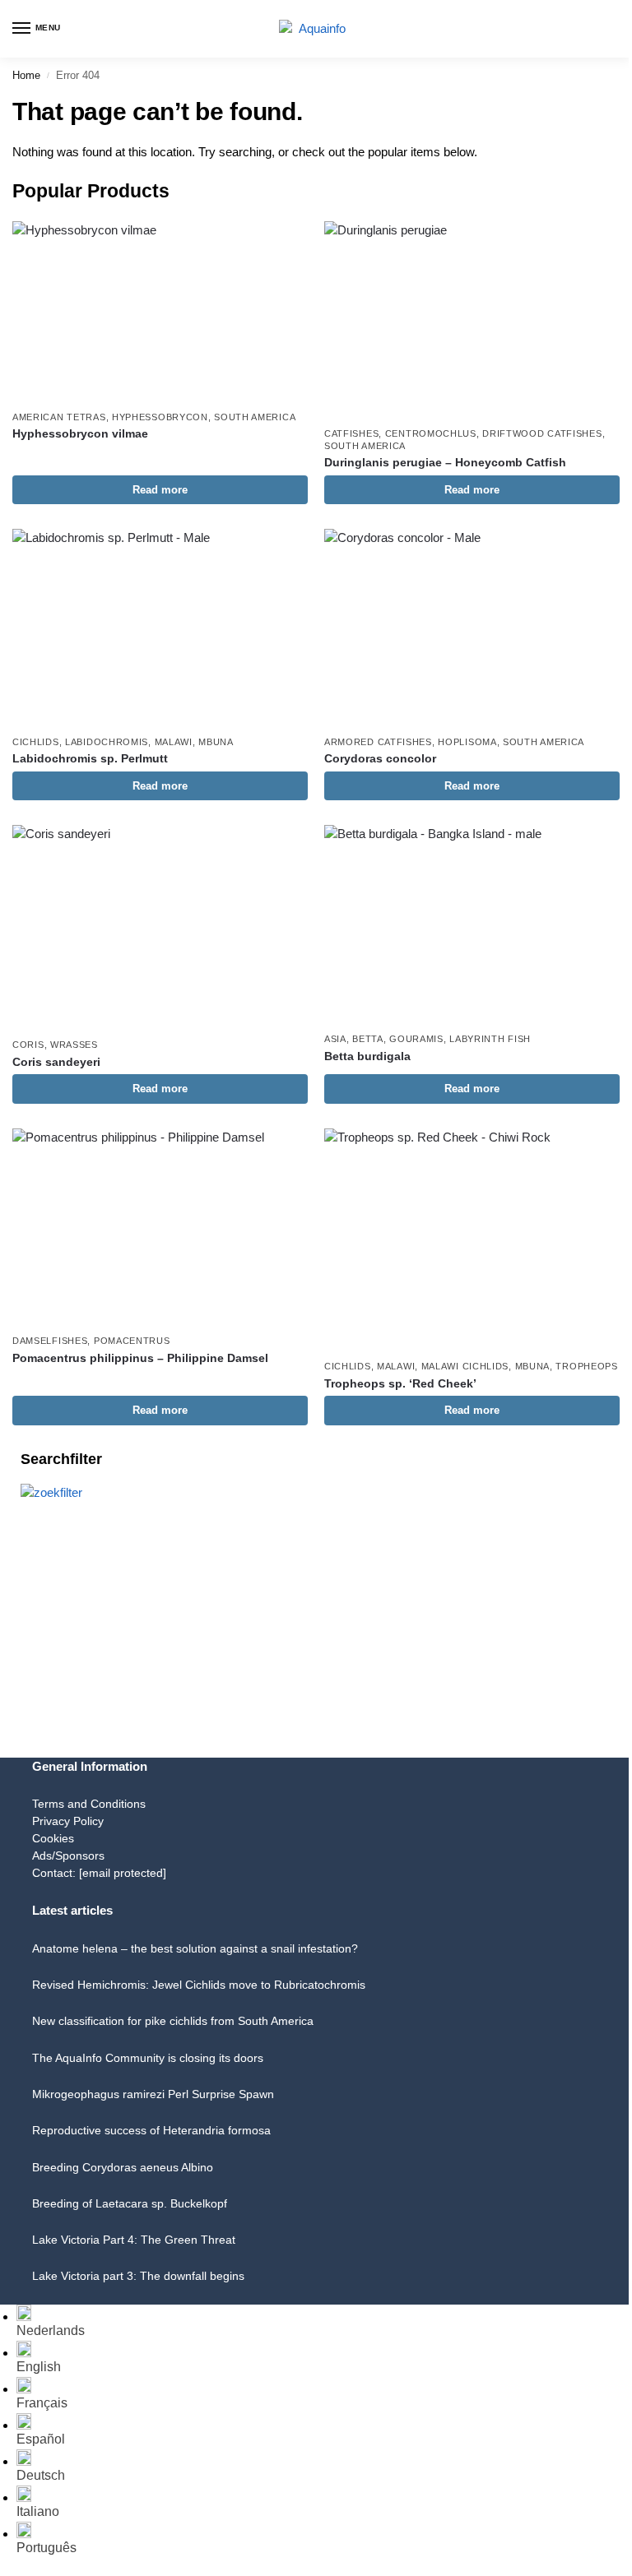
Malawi (174, 742)
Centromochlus (431, 433)
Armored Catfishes (378, 742)
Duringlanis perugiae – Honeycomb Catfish (445, 463)
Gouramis (416, 1039)
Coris (28, 1045)
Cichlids (36, 742)
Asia (335, 1039)
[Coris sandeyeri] (160, 927)
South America (255, 417)
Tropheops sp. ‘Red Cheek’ (400, 1384)
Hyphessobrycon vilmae (80, 434)
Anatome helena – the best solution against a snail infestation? (195, 1948)
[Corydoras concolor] (472, 627)
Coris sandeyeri (56, 1062)
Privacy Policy (68, 1821)
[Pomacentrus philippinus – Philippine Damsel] (160, 1227)
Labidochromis (107, 742)
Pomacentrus (132, 1341)
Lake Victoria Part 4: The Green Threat (134, 2240)
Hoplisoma (467, 742)
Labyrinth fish (490, 1039)
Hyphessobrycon (160, 417)
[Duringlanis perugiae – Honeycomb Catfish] (472, 320)
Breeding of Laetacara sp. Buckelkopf (130, 2203)
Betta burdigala (367, 1056)
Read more (160, 490)
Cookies (53, 1838)
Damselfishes (50, 1341)
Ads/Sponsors (68, 1856)
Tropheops (586, 1366)
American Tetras (59, 417)
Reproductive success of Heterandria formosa (151, 2130)
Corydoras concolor (380, 759)
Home (26, 75)
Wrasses (74, 1045)
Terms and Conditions (89, 1804)
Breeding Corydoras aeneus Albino (123, 2167)
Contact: (99, 1873)
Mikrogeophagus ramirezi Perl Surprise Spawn (153, 2094)
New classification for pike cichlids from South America (173, 2021)
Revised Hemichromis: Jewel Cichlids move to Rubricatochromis (199, 1985)
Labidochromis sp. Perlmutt (90, 759)
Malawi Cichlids (465, 1366)
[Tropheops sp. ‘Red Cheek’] (472, 1239)
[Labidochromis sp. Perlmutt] (160, 627)
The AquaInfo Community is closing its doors (148, 2058)
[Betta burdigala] (472, 924)
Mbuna (216, 742)
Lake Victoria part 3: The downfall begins (138, 2276)
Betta (368, 1039)
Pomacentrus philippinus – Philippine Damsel (140, 1358)
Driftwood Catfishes (542, 433)
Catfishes (351, 433)
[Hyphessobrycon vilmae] (160, 311)
